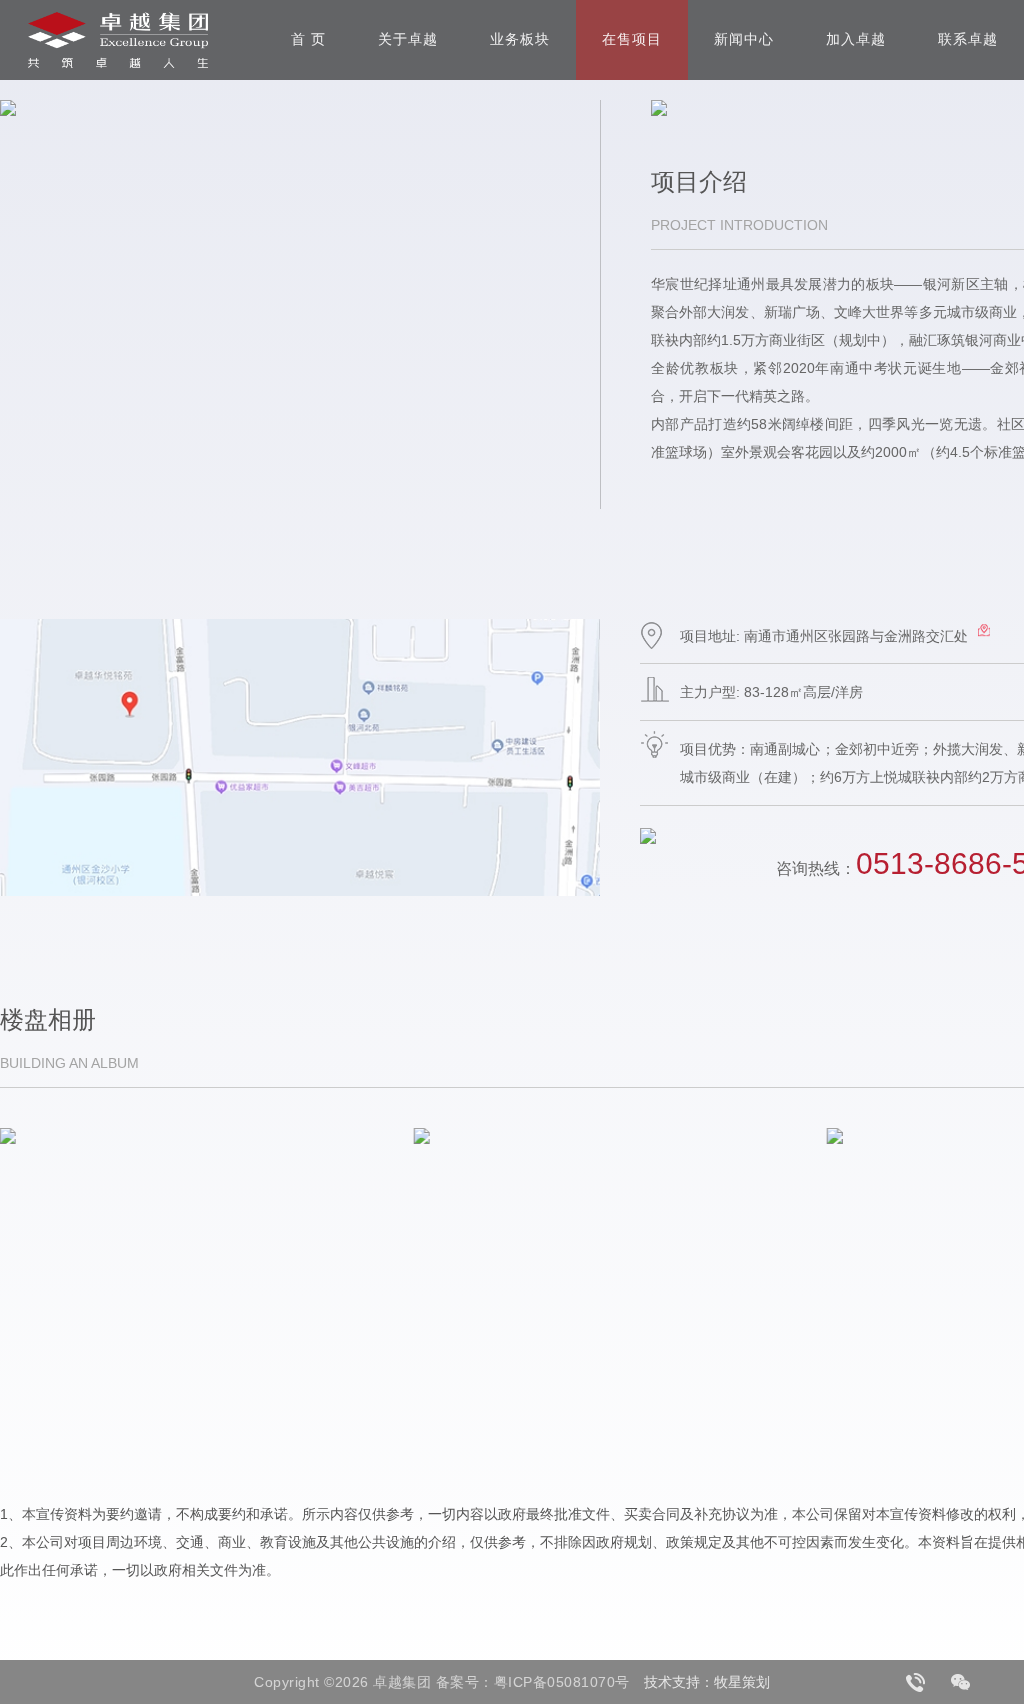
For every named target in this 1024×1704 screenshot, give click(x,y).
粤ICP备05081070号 (562, 1682)
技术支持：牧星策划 (707, 1682)
